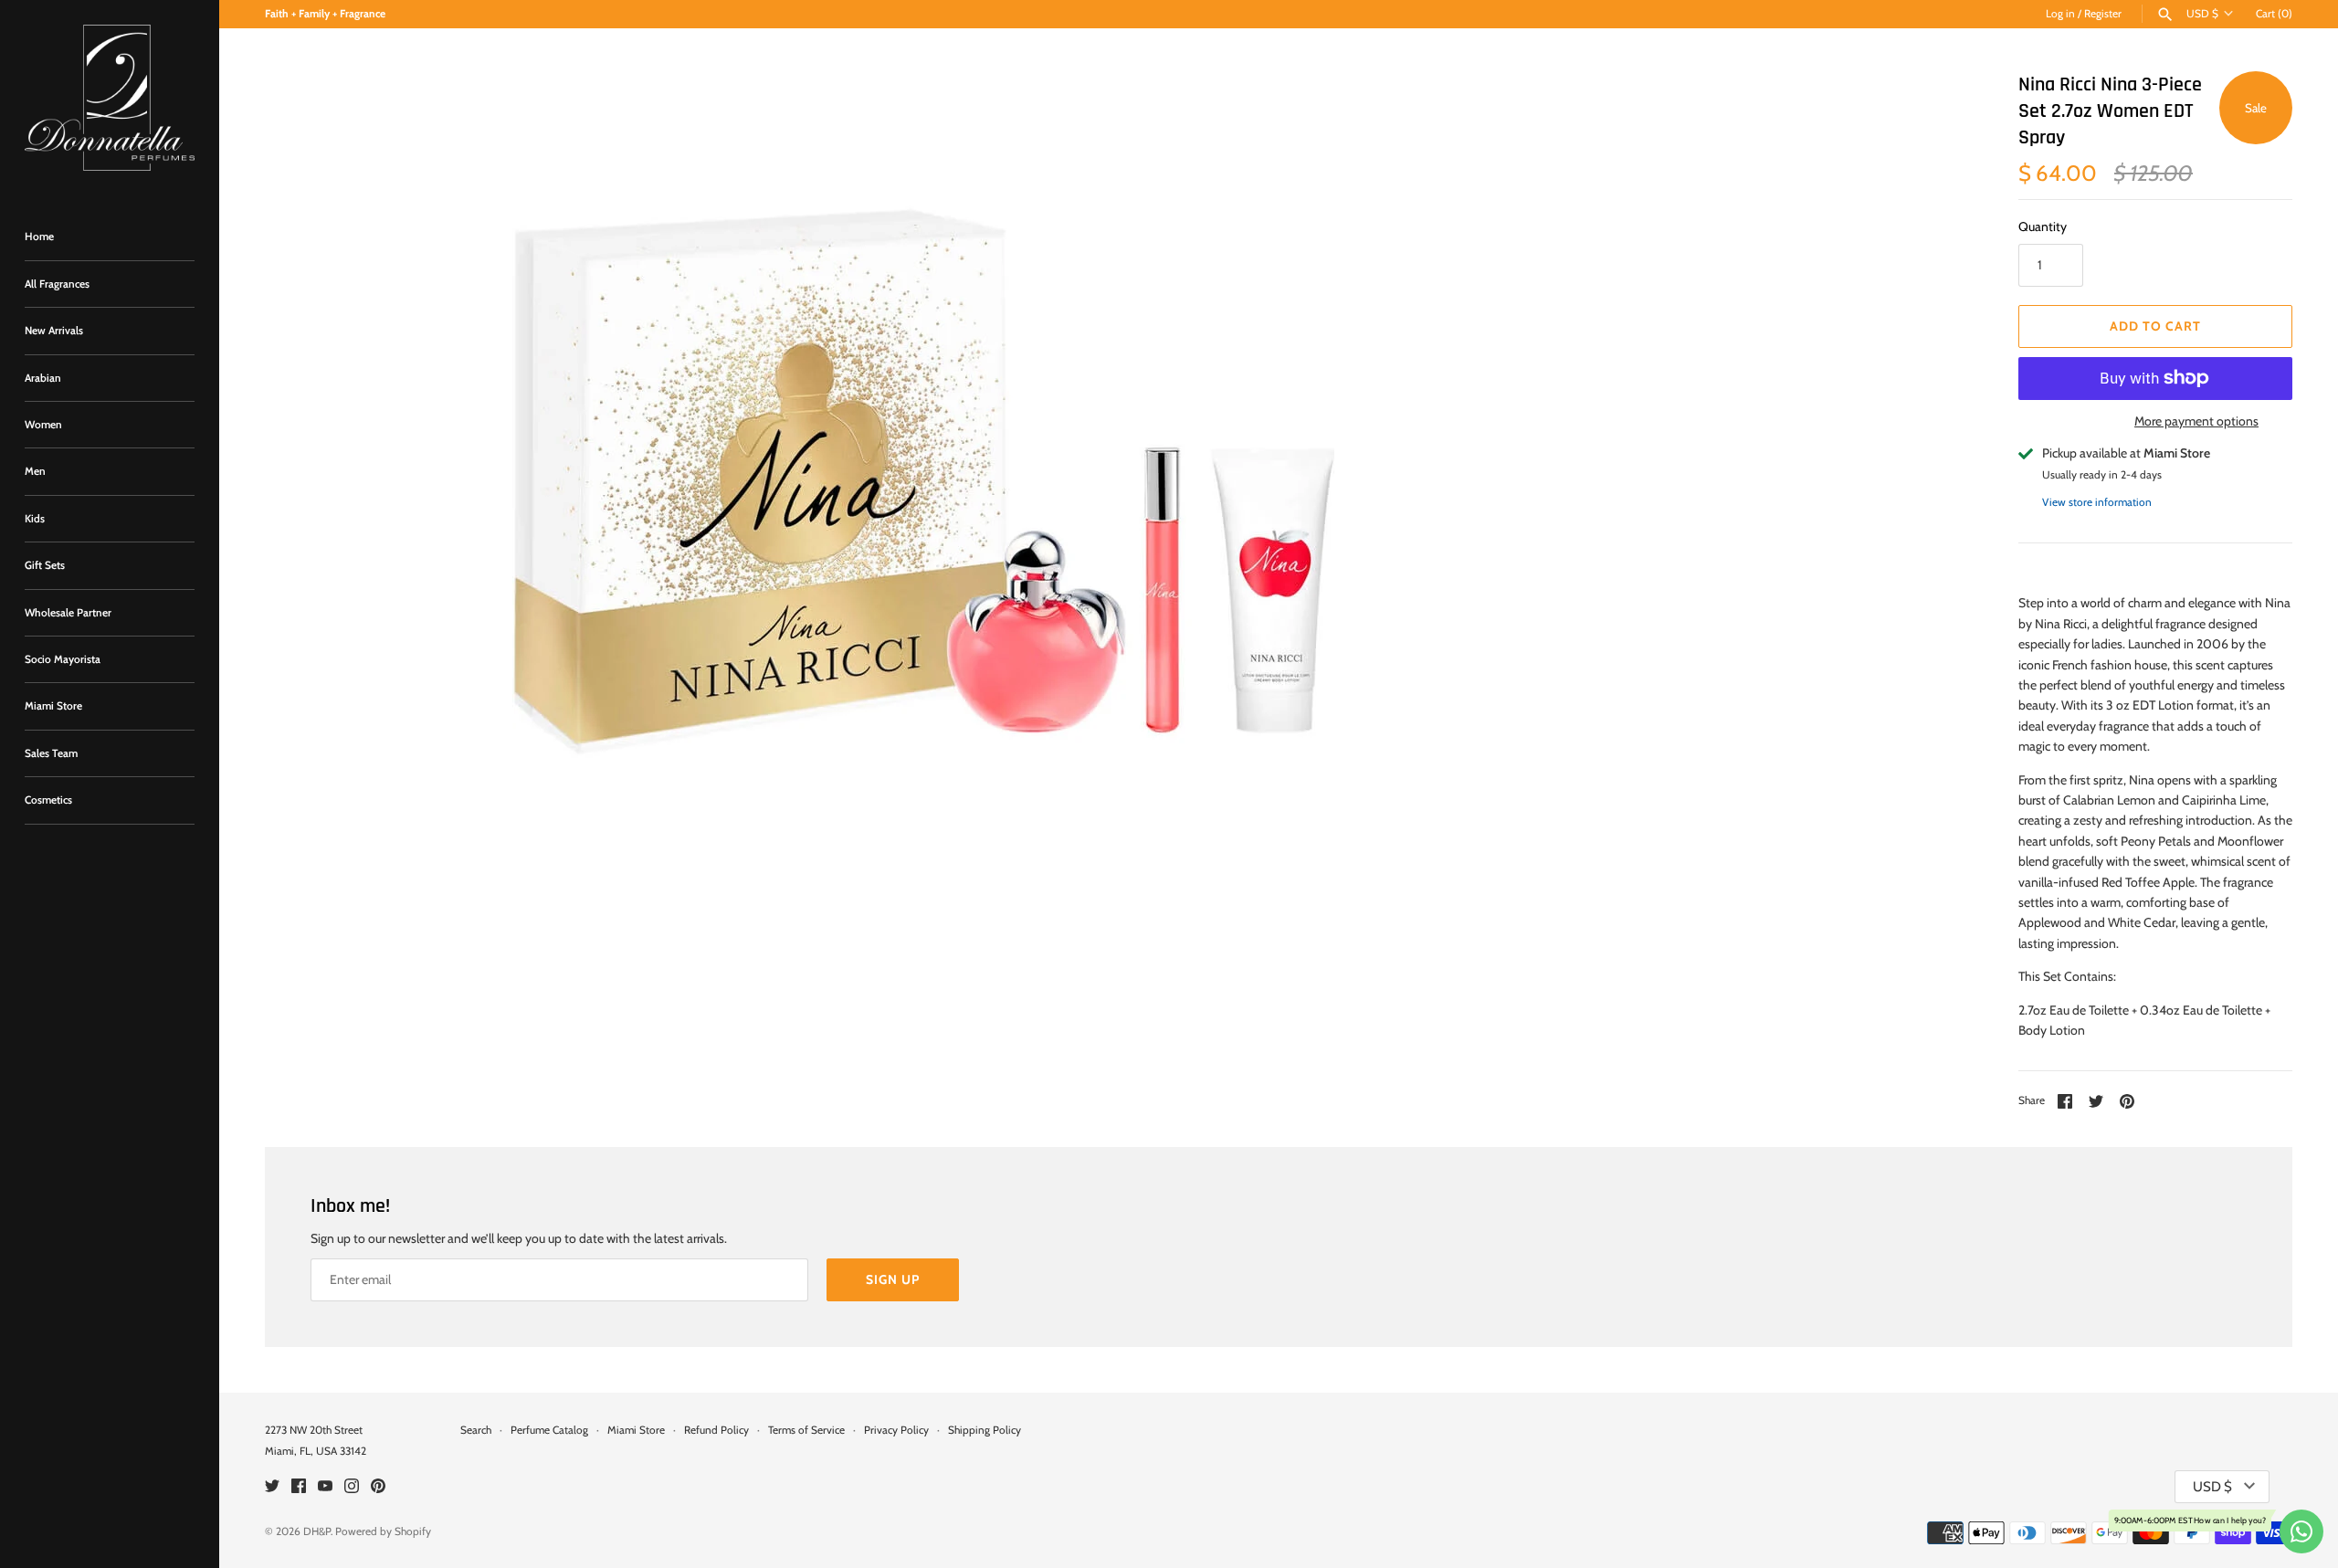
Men (35, 471)
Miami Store (53, 706)
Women (43, 425)
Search (476, 1430)
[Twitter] (272, 1487)
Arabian (43, 378)
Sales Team (51, 753)
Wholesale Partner (68, 613)
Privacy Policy (896, 1430)
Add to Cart (2155, 326)
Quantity (2043, 226)
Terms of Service (806, 1430)
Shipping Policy (985, 1430)
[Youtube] (325, 1487)
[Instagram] (352, 1487)
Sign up (893, 1279)
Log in (2060, 14)
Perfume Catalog (549, 1430)
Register (2103, 14)
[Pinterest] (378, 1487)
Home (39, 237)
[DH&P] (110, 98)
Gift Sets (45, 565)
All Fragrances (57, 284)
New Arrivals (54, 331)
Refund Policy (716, 1430)
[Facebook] (299, 1487)
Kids (35, 519)
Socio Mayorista (63, 659)
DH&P (317, 1531)
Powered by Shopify (383, 1531)
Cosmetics (48, 800)
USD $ (2202, 14)
